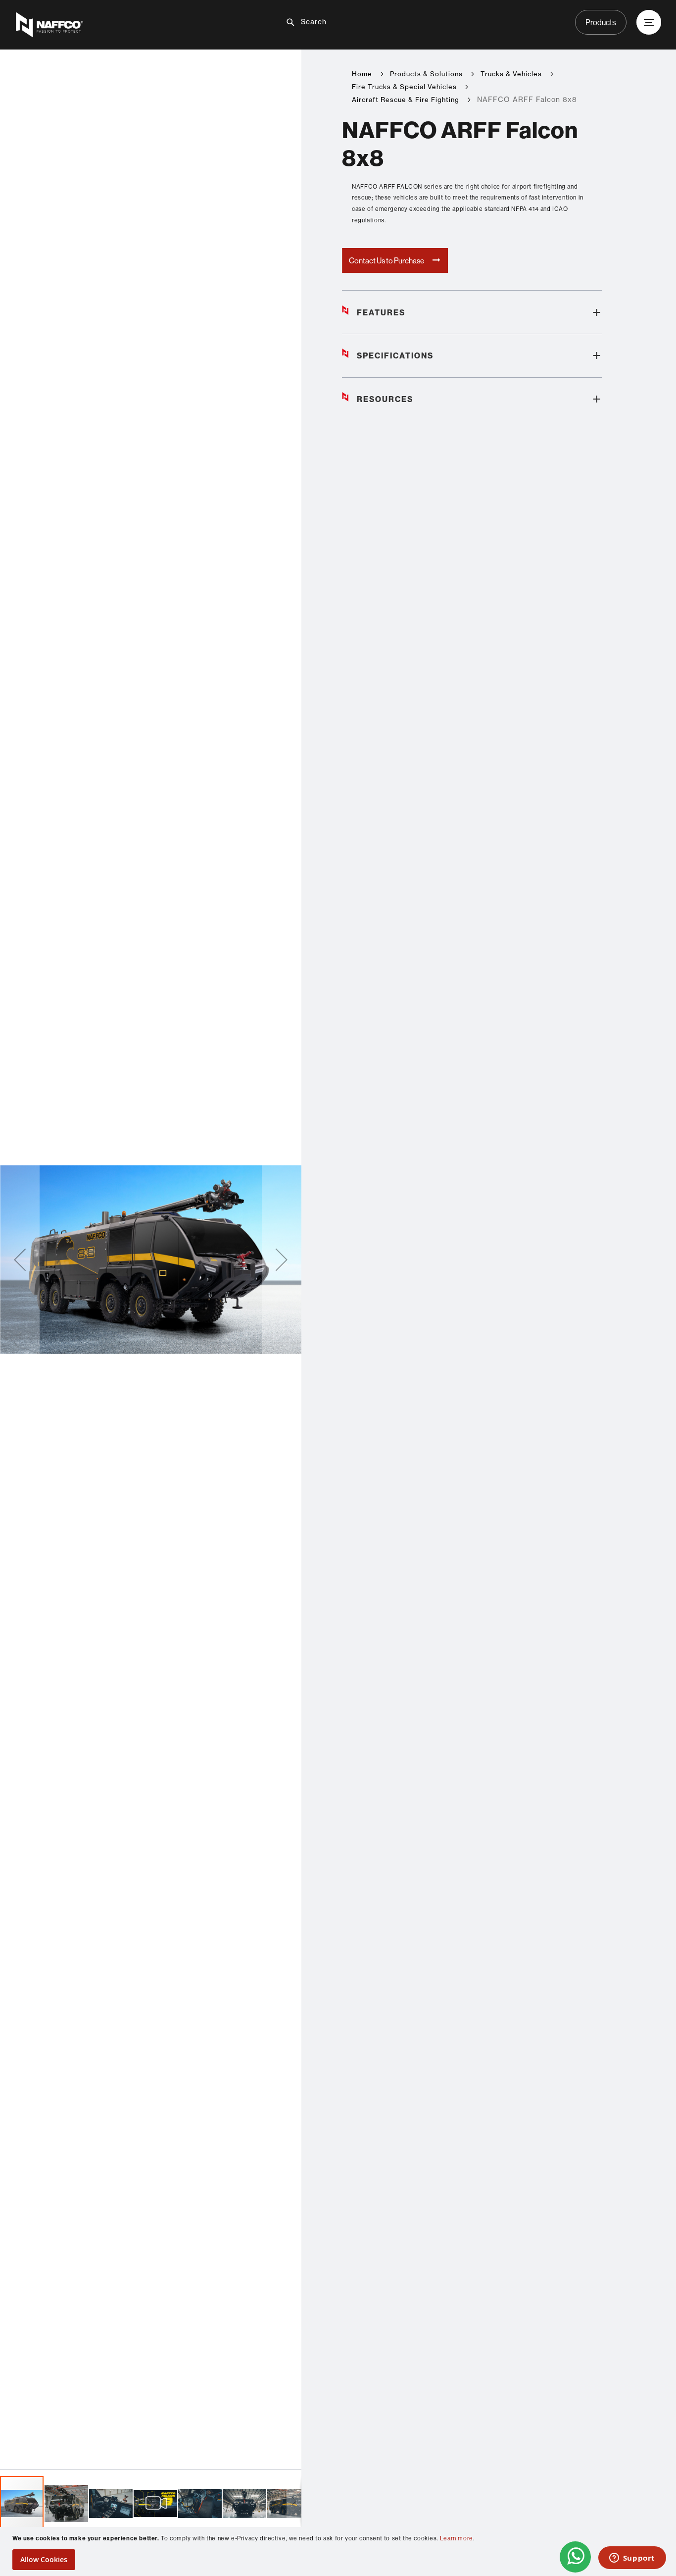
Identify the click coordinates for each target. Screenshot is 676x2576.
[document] (339, 2551)
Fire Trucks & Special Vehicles (404, 87)
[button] (20, 1260)
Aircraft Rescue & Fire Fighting (406, 100)
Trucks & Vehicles (511, 74)
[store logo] (121, 25)
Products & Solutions (426, 74)
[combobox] (346, 22)
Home (362, 74)
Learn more (457, 2538)
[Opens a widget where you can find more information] (632, 2559)
